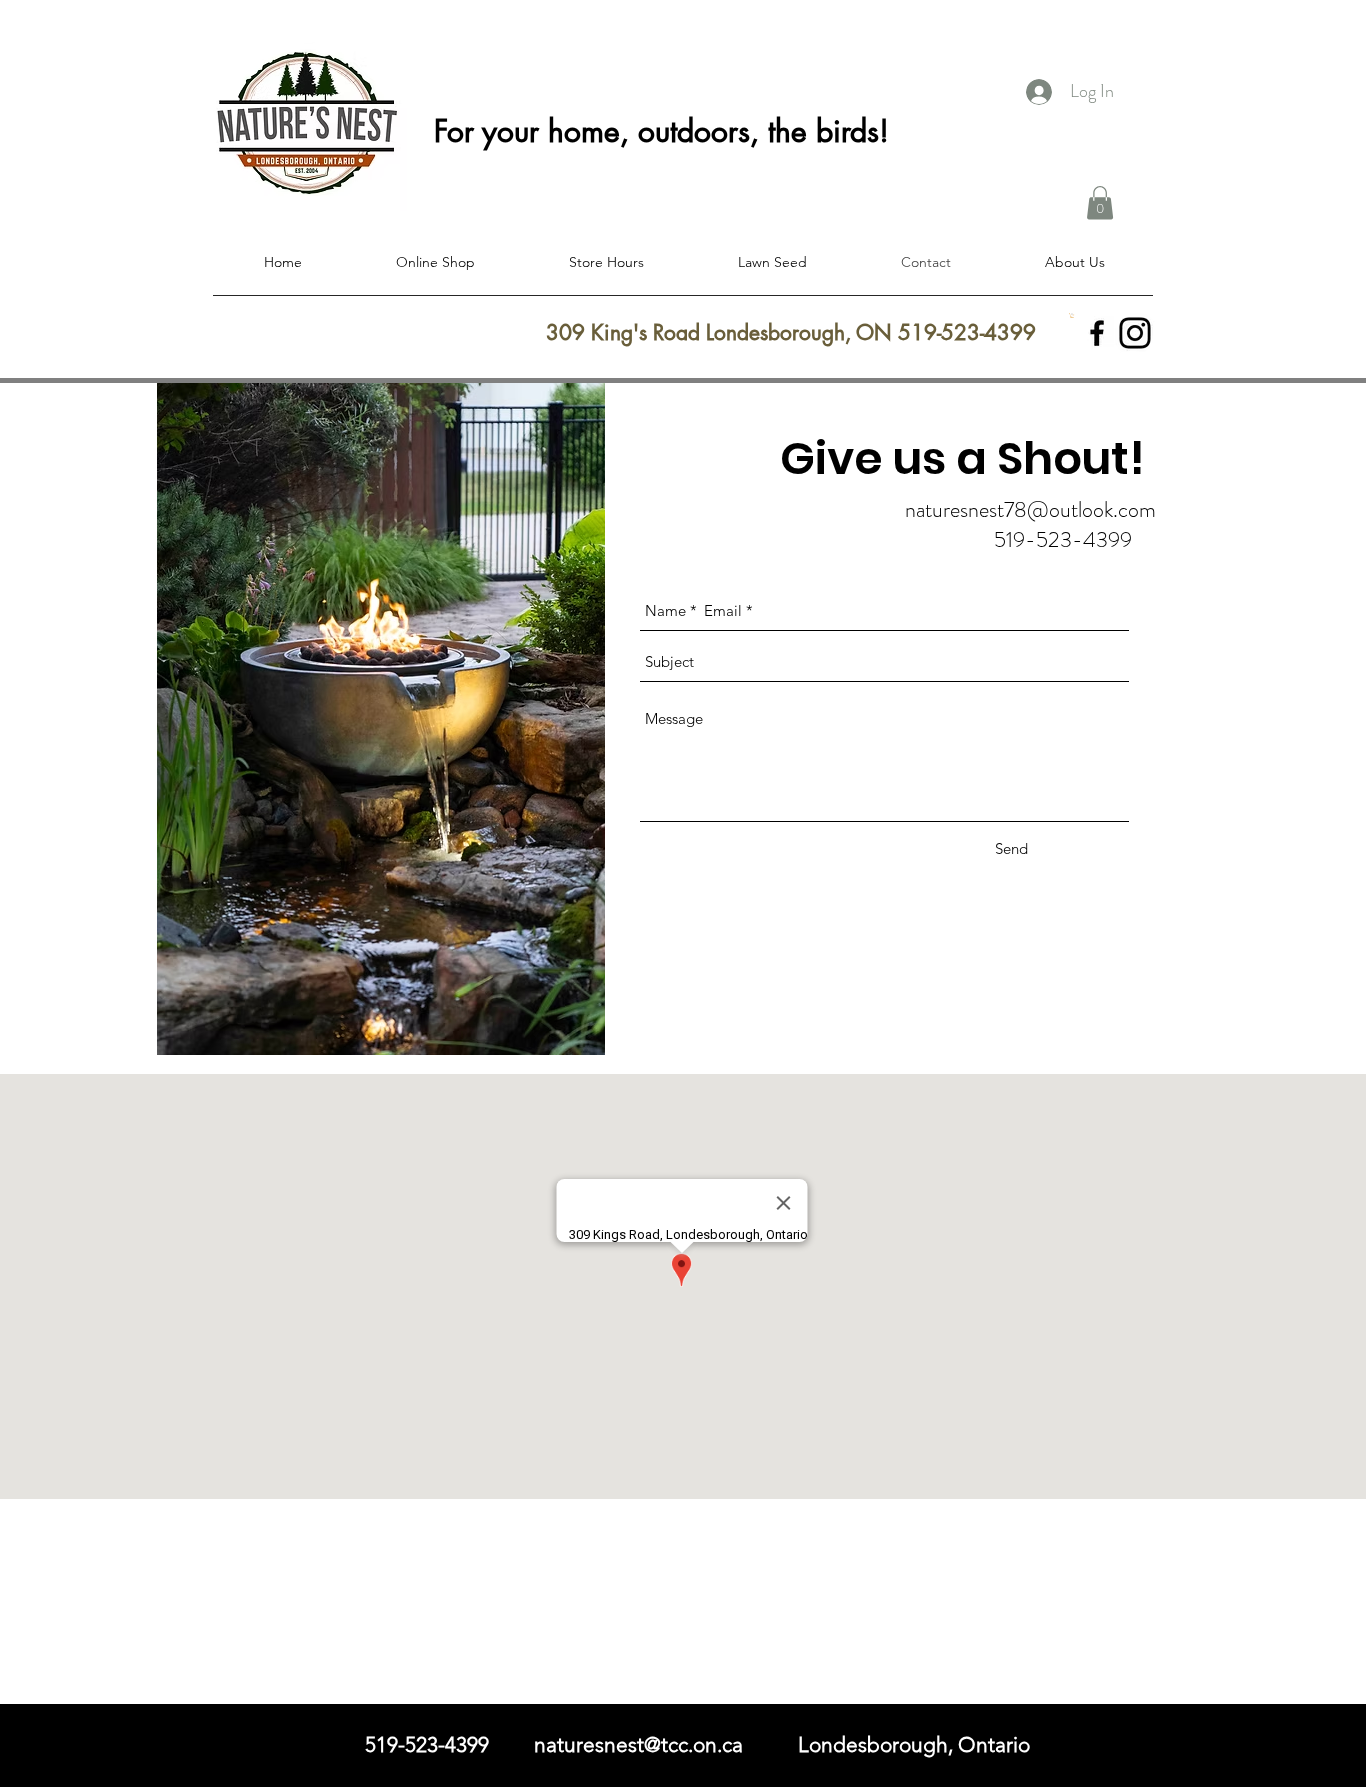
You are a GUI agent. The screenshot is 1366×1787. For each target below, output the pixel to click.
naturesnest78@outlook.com (1030, 509)
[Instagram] (1135, 333)
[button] (1100, 202)
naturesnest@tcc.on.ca (638, 1744)
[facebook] (1097, 333)
